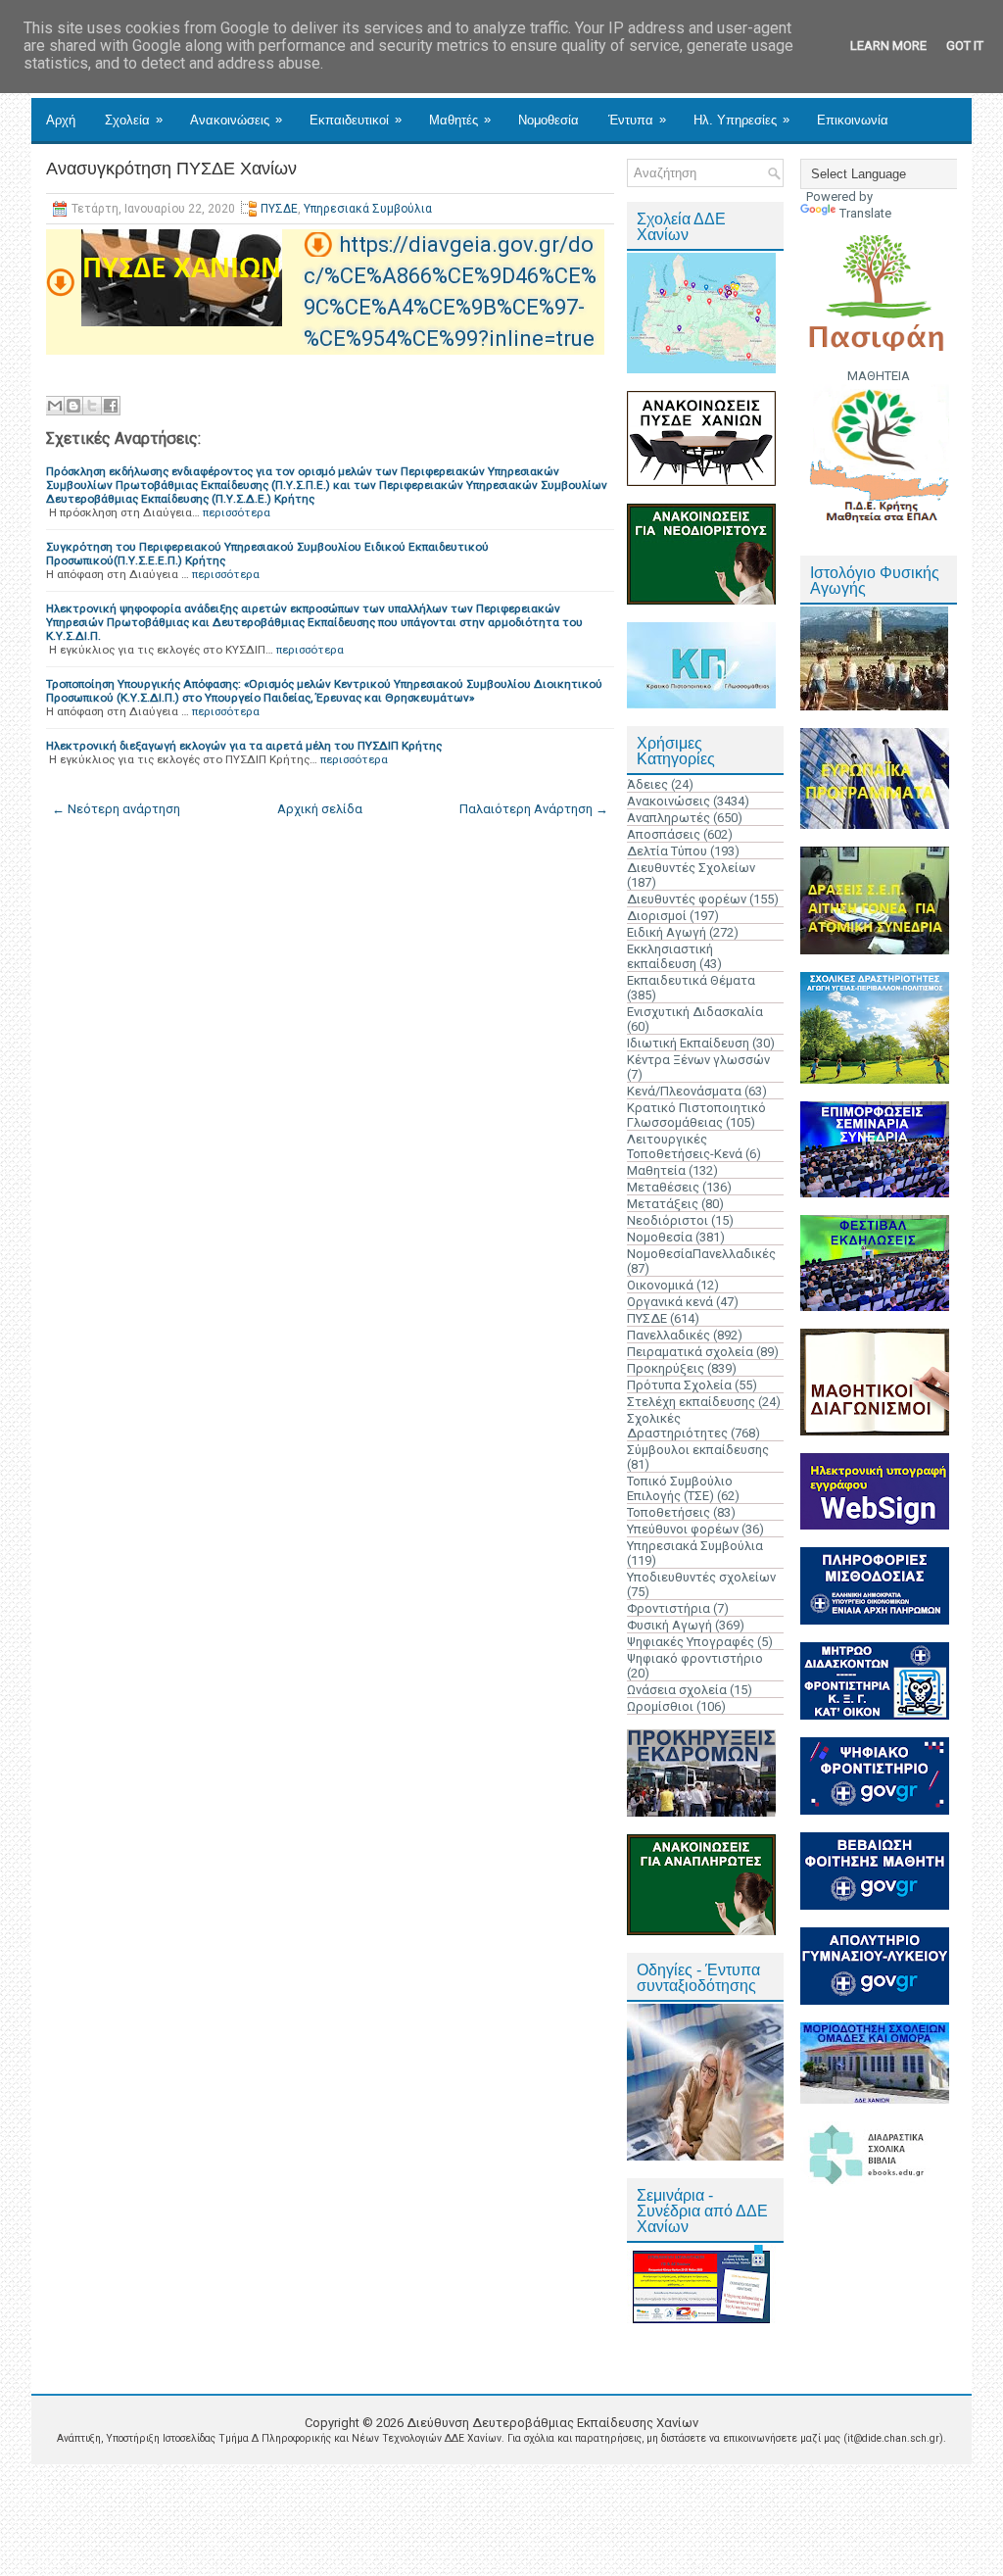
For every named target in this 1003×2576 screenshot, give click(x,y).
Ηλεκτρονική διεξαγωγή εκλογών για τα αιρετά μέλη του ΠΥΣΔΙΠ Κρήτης (244, 746)
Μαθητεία (656, 1170)
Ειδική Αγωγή (667, 932)
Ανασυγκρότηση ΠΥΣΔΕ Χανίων (171, 169)
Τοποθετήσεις (669, 1512)
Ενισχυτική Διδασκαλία (695, 1012)
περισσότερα (237, 512)
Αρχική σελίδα (320, 809)
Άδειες (647, 784)
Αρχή (61, 120)
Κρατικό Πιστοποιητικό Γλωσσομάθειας (696, 1115)
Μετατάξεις (663, 1204)
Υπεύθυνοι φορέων (683, 1529)
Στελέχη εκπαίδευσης (691, 1402)
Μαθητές (460, 120)
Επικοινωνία (853, 120)
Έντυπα (637, 120)
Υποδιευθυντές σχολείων (701, 1577)
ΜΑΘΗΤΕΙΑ (879, 376)
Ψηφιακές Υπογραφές (691, 1642)
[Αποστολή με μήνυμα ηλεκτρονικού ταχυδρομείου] (55, 406)
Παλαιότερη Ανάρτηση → (534, 809)
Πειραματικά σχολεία (690, 1352)
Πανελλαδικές (669, 1335)
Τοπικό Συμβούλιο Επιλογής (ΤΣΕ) (680, 1488)
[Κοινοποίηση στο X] (92, 406)
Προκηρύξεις (666, 1368)
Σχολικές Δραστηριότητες (677, 1426)
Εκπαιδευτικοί (356, 120)
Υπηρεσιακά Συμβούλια (368, 209)
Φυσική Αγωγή (669, 1625)
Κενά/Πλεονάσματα (684, 1091)
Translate (865, 213)
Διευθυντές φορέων (687, 899)
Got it (965, 46)
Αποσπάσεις (664, 834)
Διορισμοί (657, 916)
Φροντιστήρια (669, 1608)
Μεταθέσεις (663, 1187)
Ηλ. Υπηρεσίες (741, 120)
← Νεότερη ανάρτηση (116, 809)
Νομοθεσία (549, 120)
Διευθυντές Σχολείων (691, 868)
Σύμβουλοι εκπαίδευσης (698, 1450)
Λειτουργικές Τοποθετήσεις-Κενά (685, 1146)
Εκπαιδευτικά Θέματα (691, 980)
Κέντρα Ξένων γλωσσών (698, 1060)
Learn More (888, 46)
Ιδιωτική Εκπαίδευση (688, 1043)
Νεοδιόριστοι (668, 1220)
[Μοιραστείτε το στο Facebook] (111, 406)
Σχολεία (134, 120)
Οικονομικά (660, 1285)
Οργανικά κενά (670, 1302)
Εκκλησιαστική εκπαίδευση (670, 956)
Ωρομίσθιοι (660, 1706)
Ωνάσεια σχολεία (677, 1690)
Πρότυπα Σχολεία (679, 1385)
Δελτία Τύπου (667, 851)
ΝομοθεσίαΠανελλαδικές (701, 1254)
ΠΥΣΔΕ (279, 209)
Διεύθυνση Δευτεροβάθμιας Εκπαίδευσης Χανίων (552, 2423)
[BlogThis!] (73, 406)
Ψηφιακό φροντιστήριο (695, 1658)
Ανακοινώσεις (236, 120)
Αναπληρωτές (669, 818)
